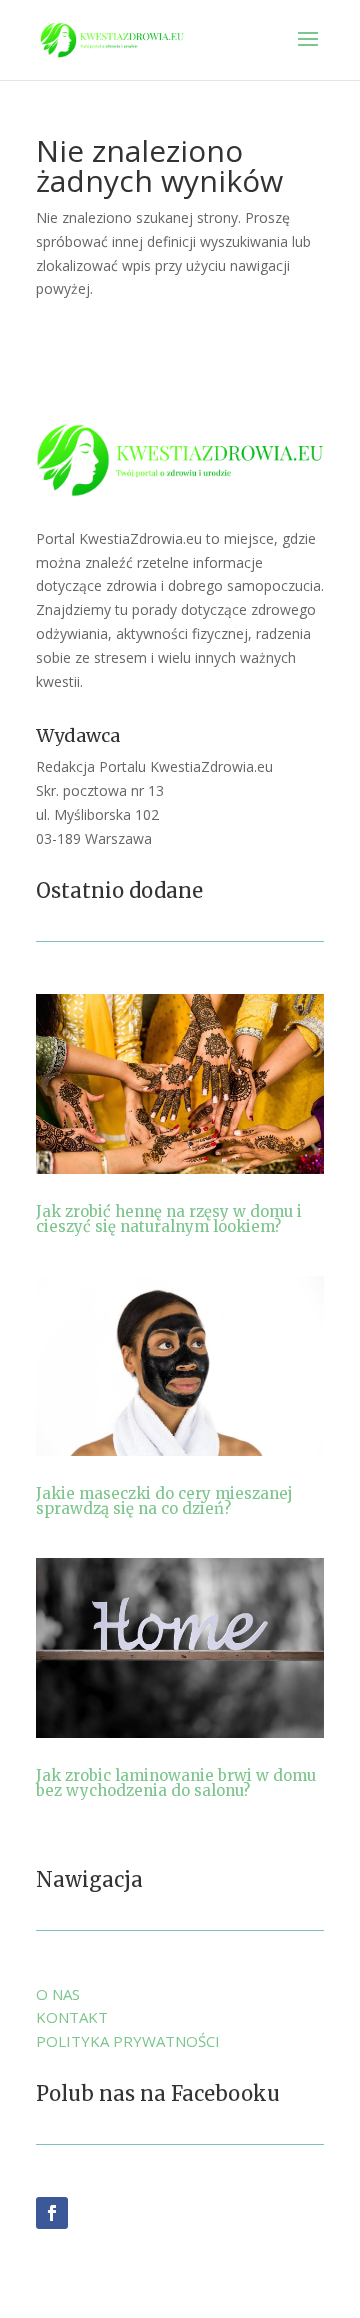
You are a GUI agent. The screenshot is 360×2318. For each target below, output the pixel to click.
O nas (58, 1994)
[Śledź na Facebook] (52, 2213)
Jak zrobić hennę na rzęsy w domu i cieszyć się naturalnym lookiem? (169, 1219)
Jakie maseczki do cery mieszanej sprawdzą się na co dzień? (164, 1501)
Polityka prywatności (128, 2041)
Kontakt (72, 2017)
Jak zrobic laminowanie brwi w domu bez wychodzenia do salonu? (176, 1783)
